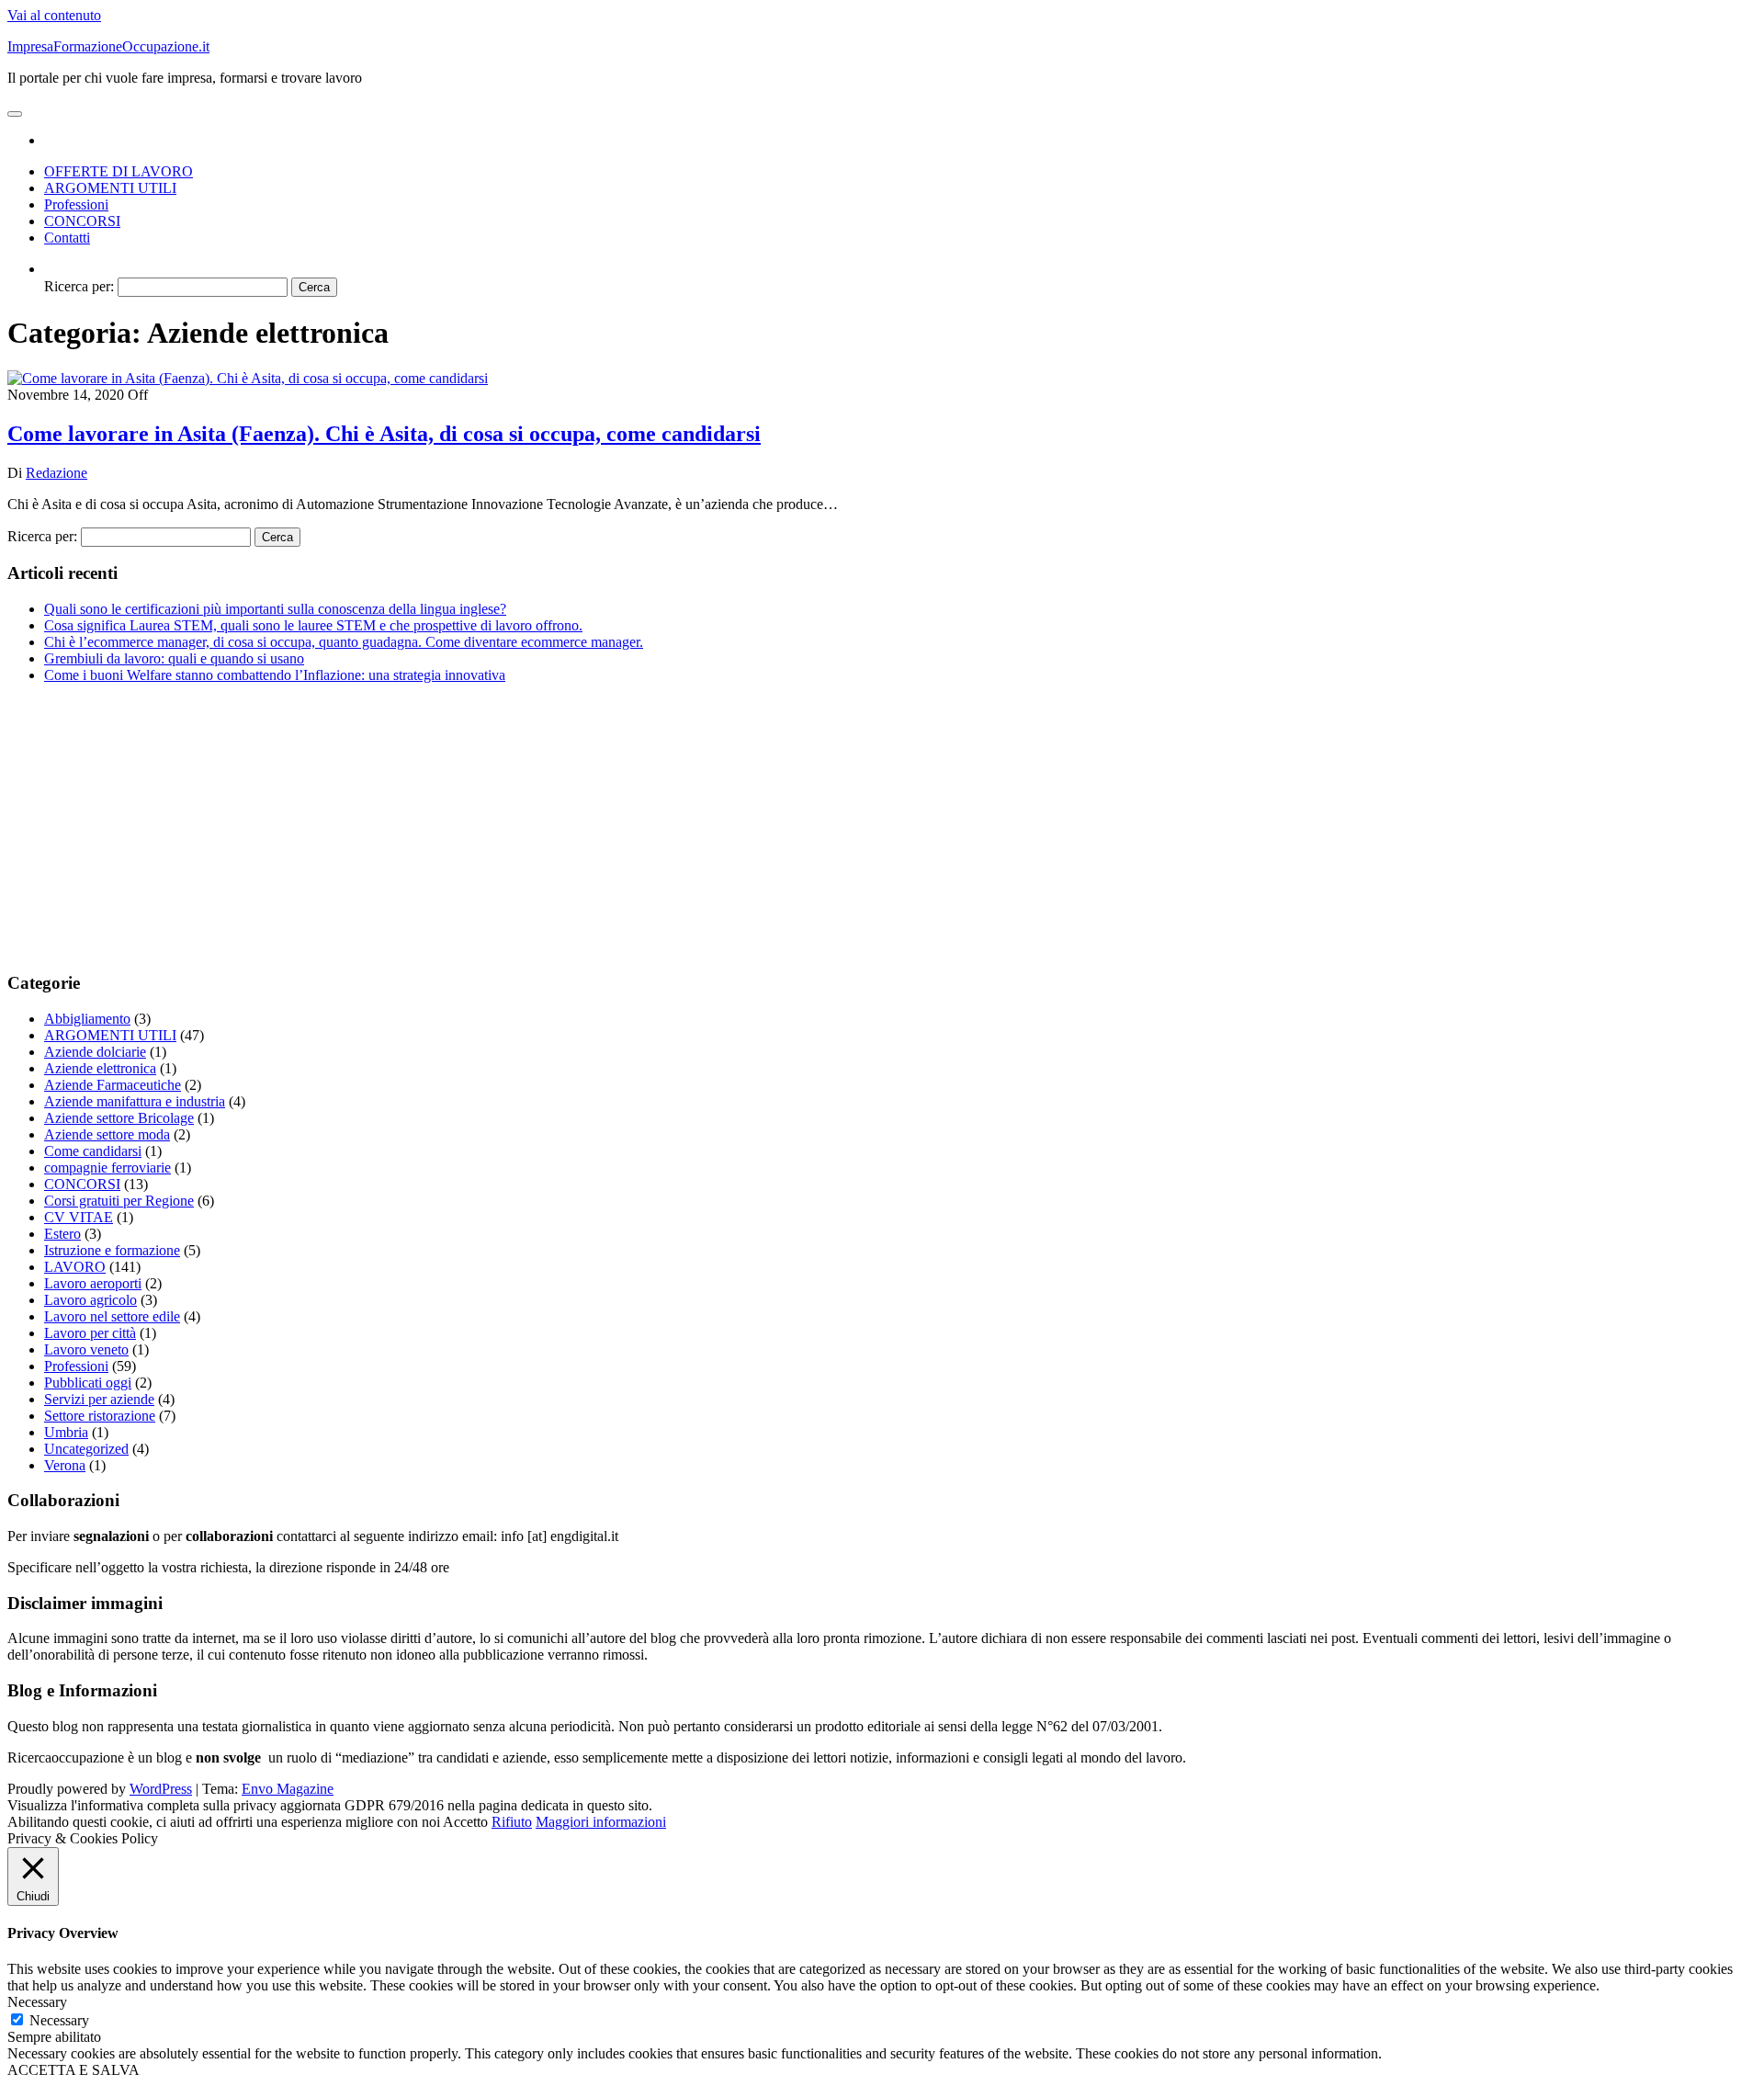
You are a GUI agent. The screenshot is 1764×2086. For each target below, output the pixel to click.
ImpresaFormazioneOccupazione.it (108, 46)
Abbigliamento (87, 1019)
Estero (62, 1234)
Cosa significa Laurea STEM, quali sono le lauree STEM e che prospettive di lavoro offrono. (313, 625)
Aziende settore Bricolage (119, 1118)
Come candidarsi (93, 1151)
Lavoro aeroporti (93, 1283)
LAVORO (75, 1267)
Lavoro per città (90, 1333)
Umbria (66, 1432)
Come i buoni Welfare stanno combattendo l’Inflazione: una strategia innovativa (275, 675)
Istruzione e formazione (112, 1250)
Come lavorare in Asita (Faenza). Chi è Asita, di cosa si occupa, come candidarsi (384, 434)
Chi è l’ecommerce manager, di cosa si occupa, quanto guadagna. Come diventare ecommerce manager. (344, 642)
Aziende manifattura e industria (135, 1101)
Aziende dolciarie (95, 1052)
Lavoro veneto (86, 1349)
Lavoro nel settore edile (112, 1316)
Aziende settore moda (107, 1134)
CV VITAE (79, 1217)
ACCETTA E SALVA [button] (73, 2070)
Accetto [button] (465, 1822)
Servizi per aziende (99, 1399)
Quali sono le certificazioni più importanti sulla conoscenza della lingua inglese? (275, 609)
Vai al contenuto (54, 15)
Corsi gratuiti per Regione (119, 1201)
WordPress (161, 1789)
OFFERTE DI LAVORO (119, 171)
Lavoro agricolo (90, 1300)
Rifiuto (512, 1822)
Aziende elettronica (100, 1068)
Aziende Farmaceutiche (113, 1085)
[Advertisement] (559, 827)
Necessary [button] (37, 2002)
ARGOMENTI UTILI (110, 188)
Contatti (67, 238)
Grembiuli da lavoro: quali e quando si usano (174, 658)
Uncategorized (86, 1449)
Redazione (57, 473)
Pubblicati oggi (88, 1383)
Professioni (76, 204)
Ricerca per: (79, 286)
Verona (65, 1465)
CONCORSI (82, 221)
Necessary (59, 2020)
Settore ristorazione (100, 1416)
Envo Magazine (288, 1789)
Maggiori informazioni (601, 1822)
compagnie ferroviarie (107, 1168)
